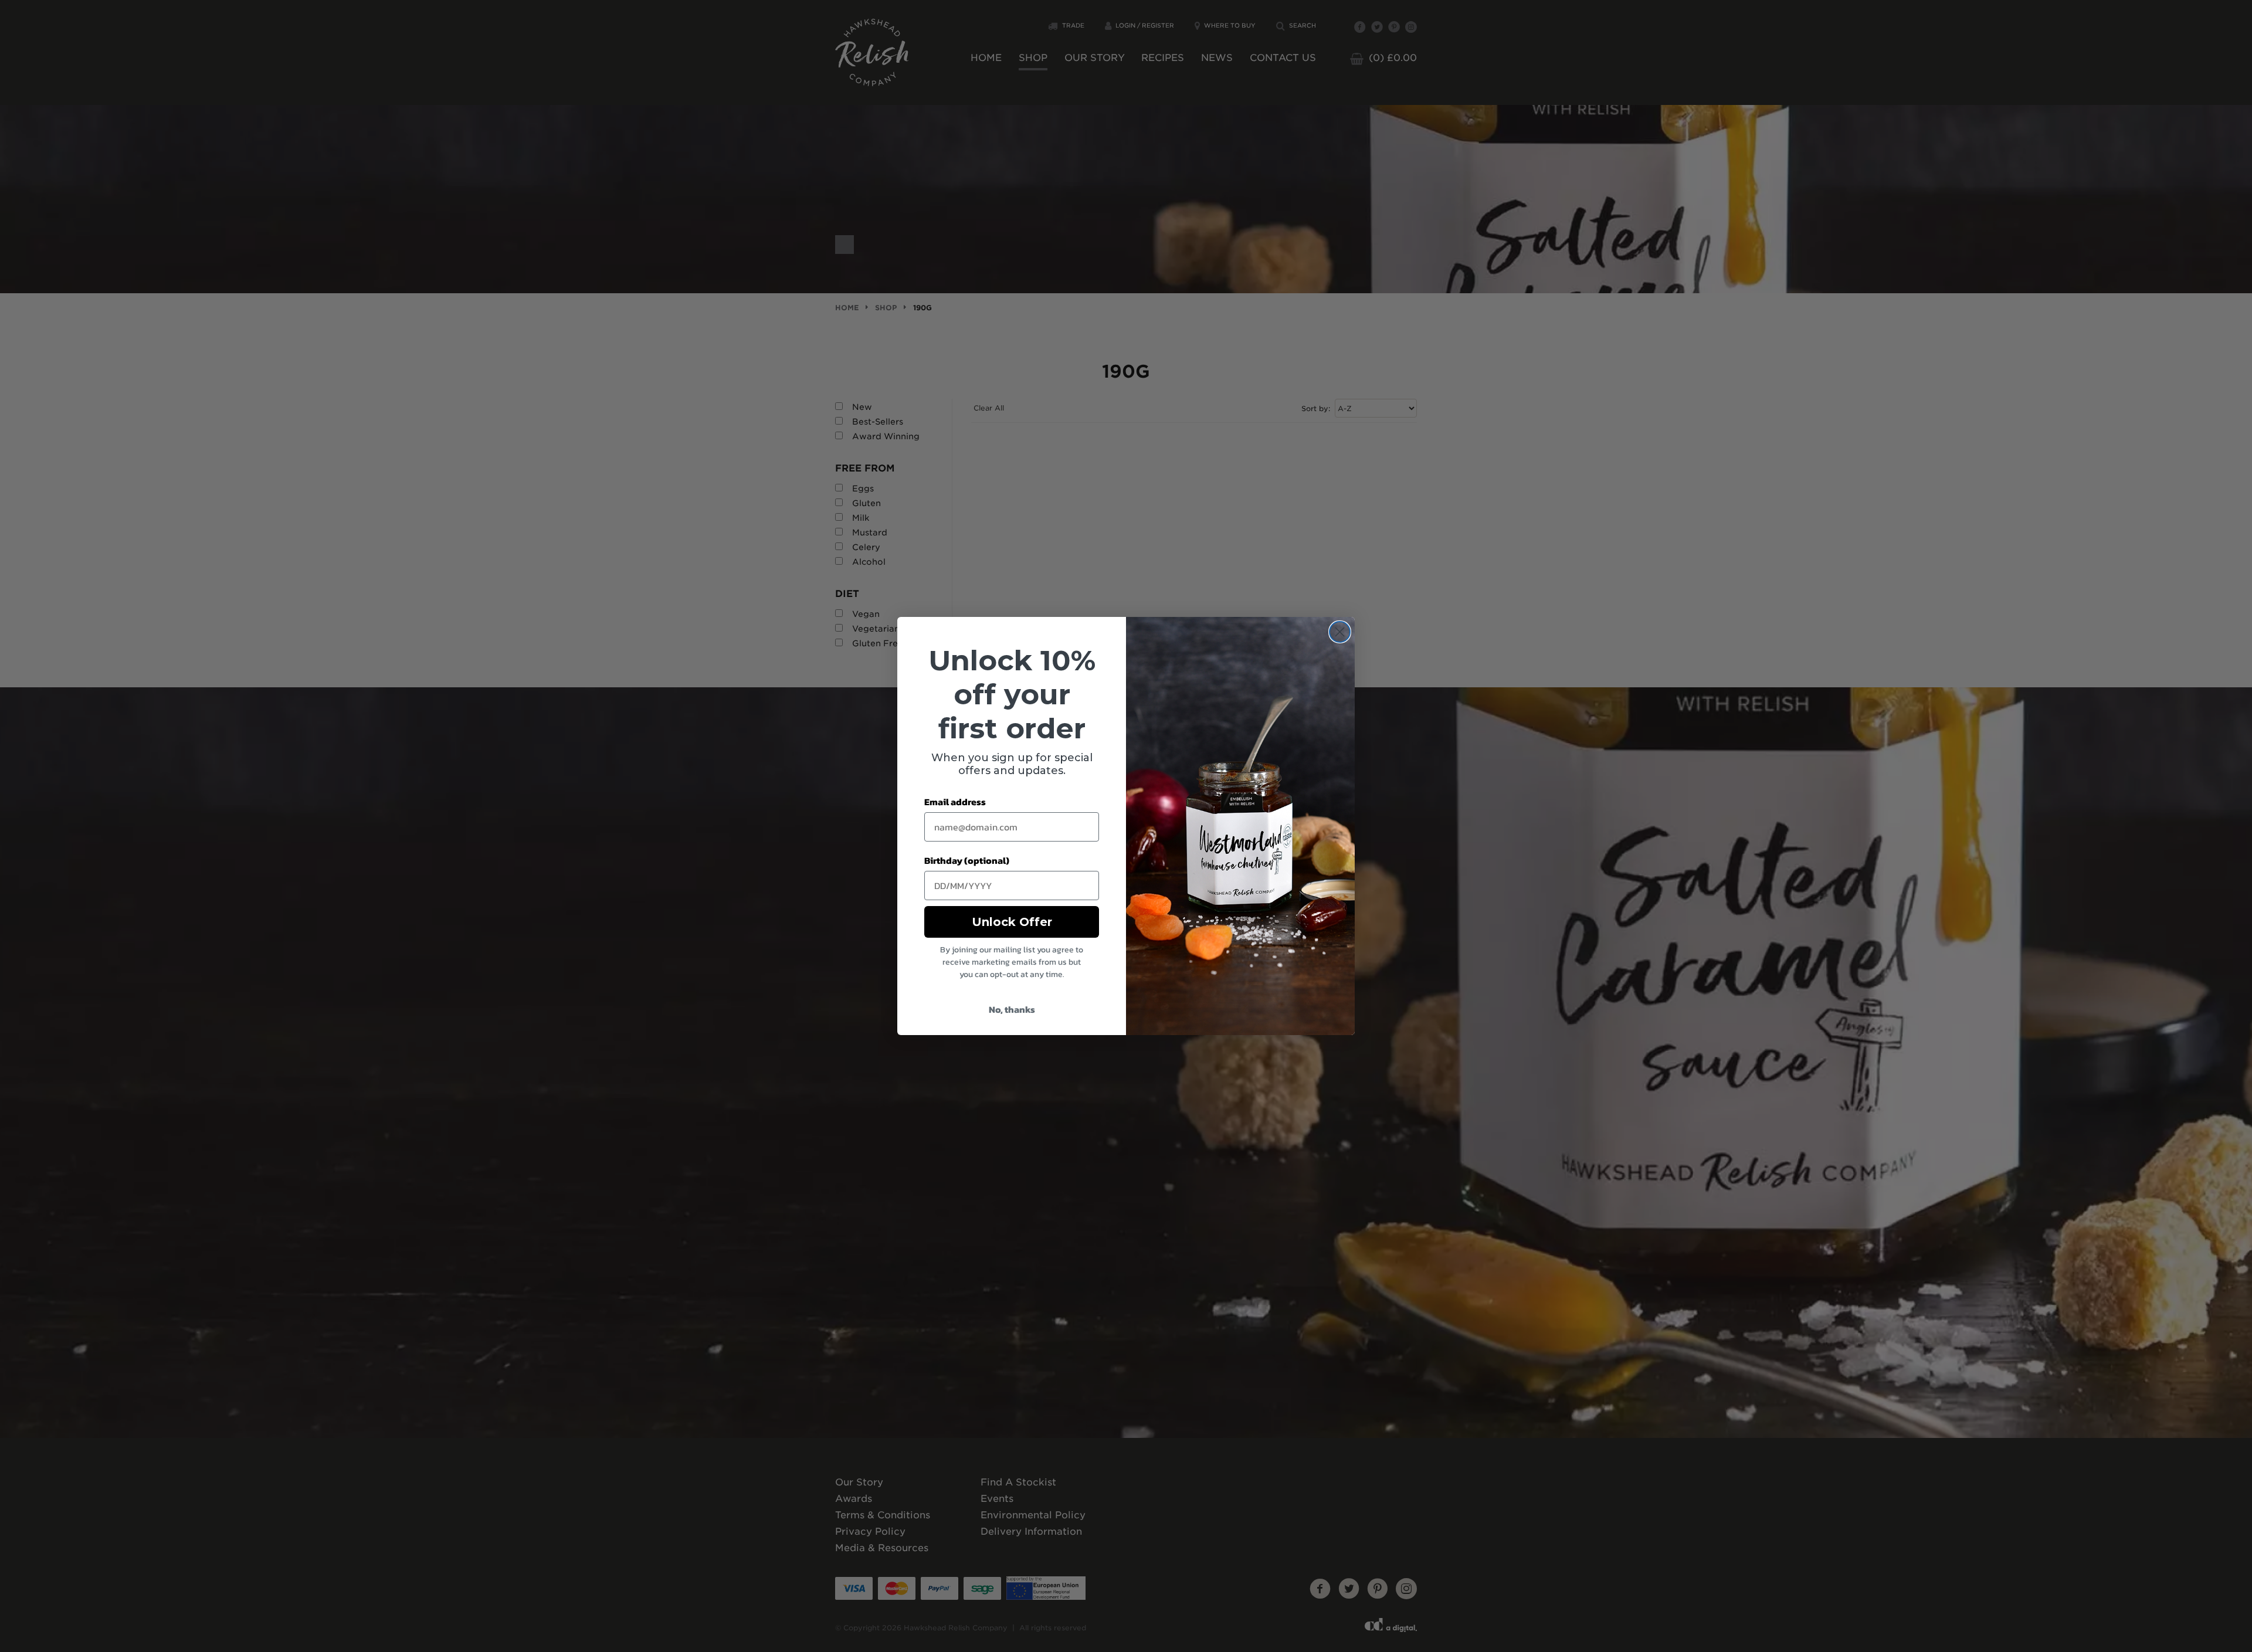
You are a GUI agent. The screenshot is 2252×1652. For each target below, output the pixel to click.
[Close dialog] (1340, 632)
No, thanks (1012, 1009)
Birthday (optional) (967, 860)
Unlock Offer (1012, 922)
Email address (955, 802)
